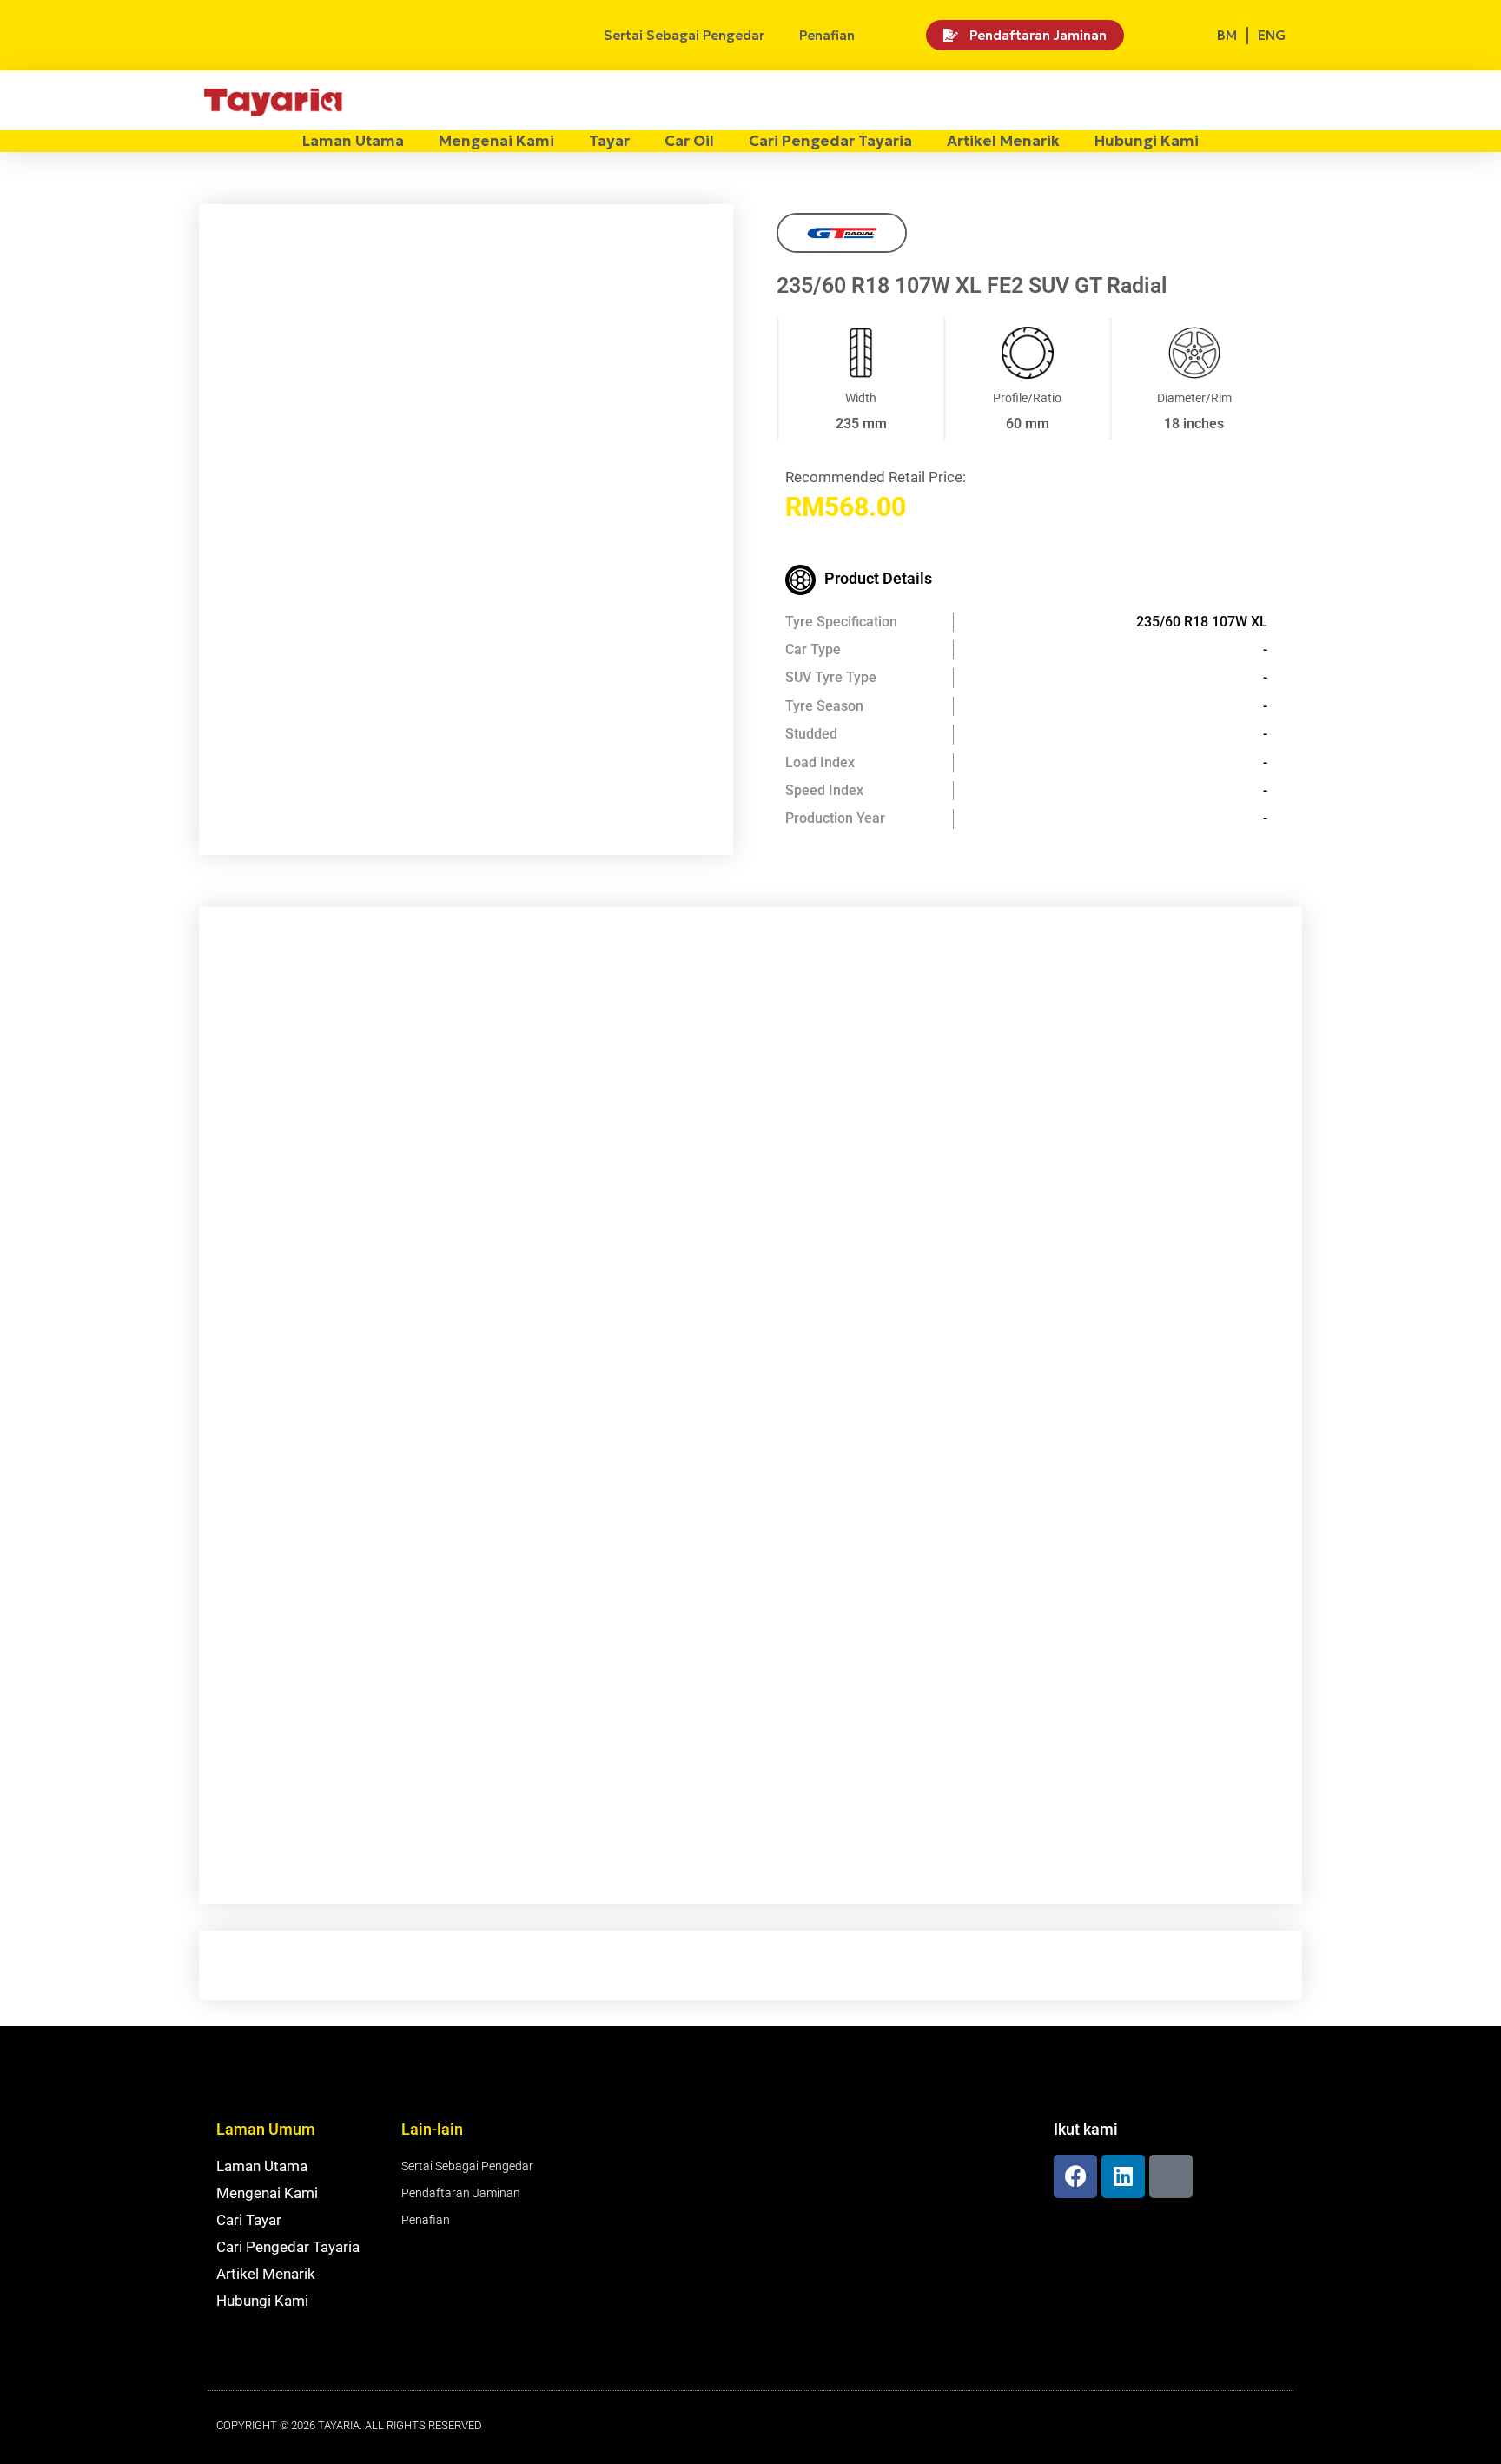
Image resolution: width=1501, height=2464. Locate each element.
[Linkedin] (1123, 2176)
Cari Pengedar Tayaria (830, 141)
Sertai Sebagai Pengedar (684, 35)
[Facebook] (1075, 2176)
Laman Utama (353, 141)
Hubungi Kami (1147, 141)
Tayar (609, 141)
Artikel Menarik (1003, 141)
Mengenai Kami (496, 141)
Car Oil (689, 141)
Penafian (827, 35)
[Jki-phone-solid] (1171, 2176)
